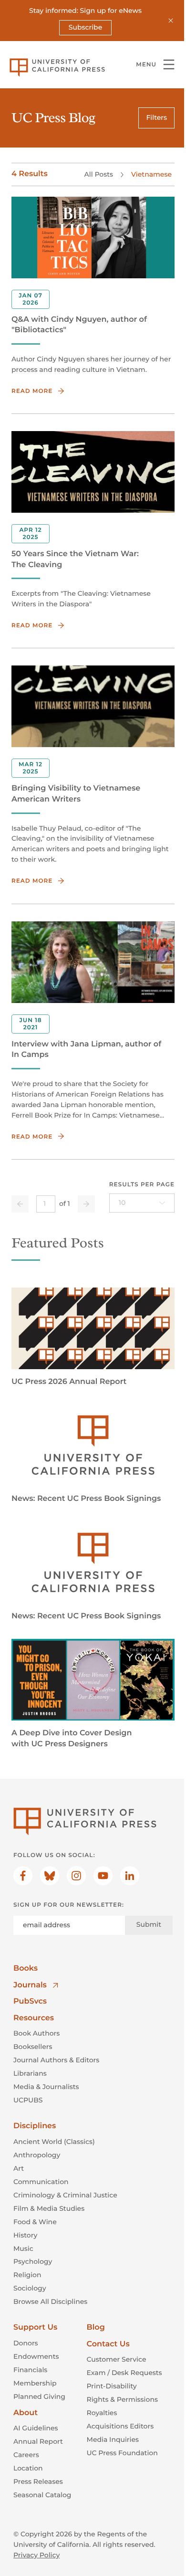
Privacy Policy (36, 2555)
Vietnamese (151, 174)
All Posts (99, 174)
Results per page (142, 1185)
